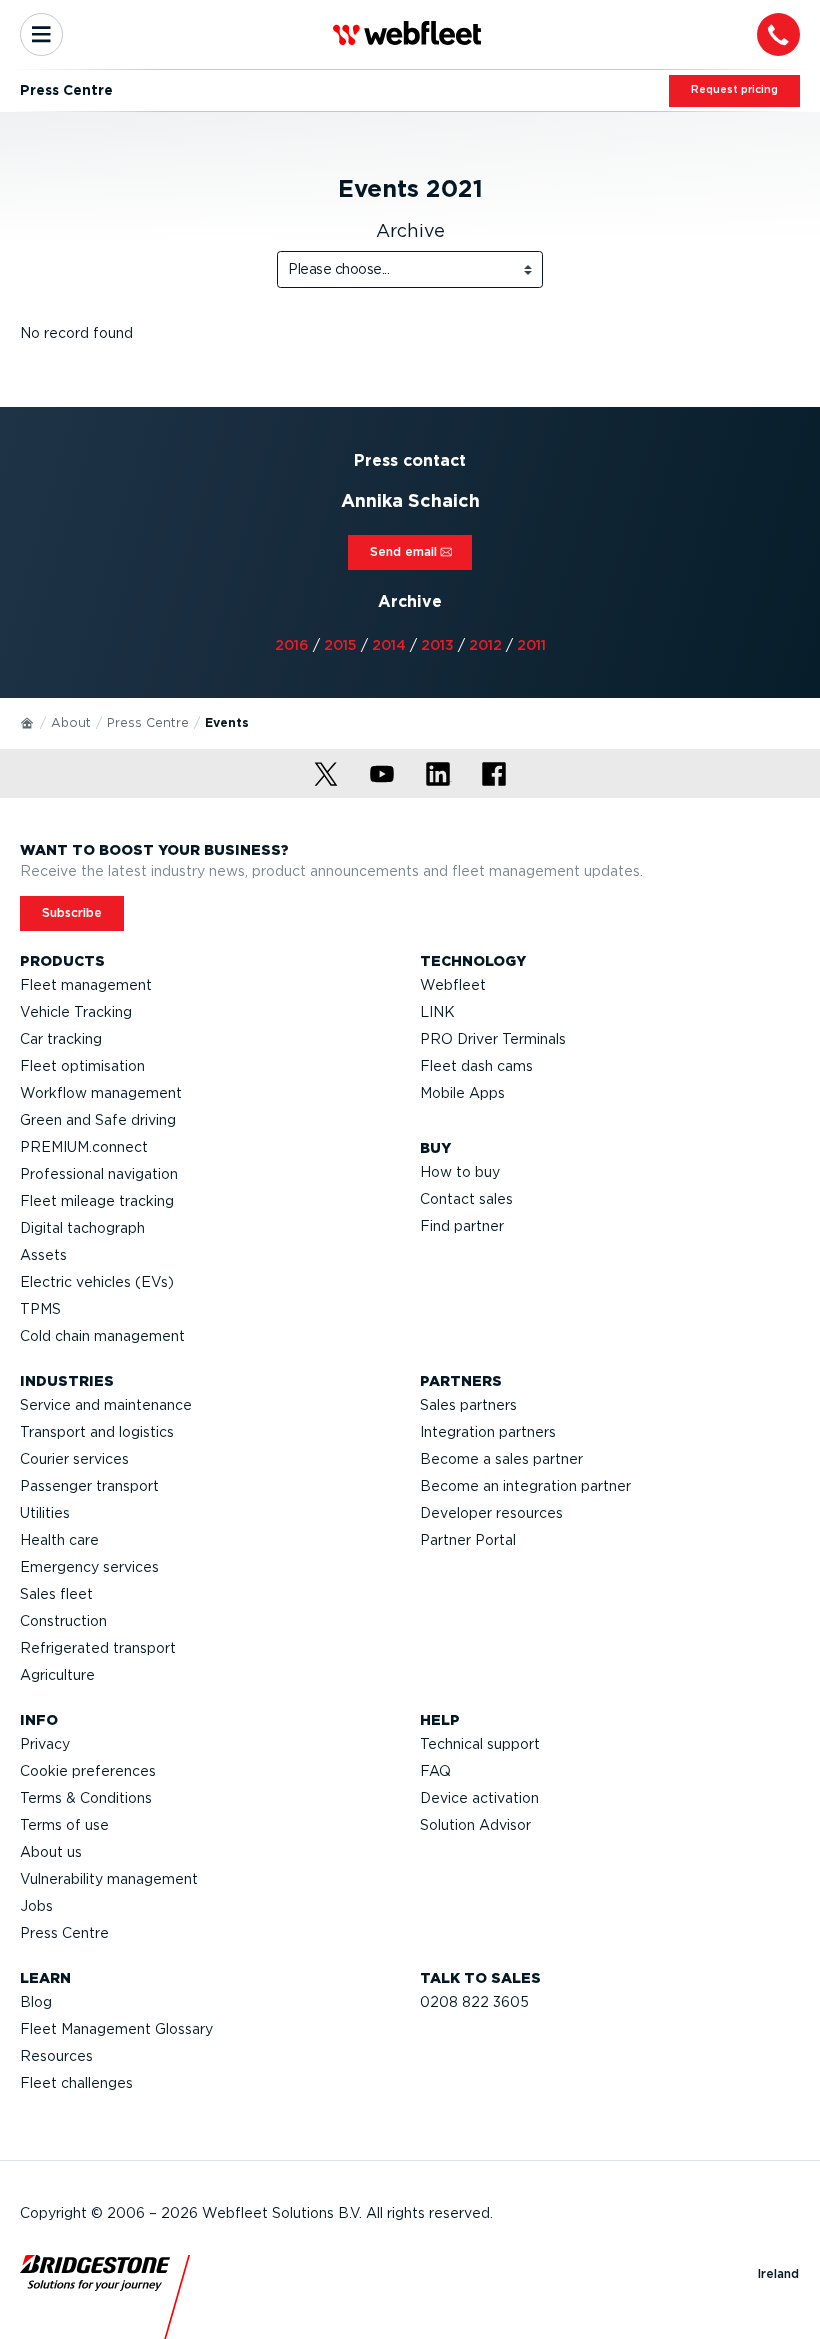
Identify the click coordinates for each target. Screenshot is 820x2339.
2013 (437, 645)
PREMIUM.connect (84, 1147)
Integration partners (488, 1432)
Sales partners (468, 1405)
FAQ (435, 1771)
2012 (485, 645)
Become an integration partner (525, 1486)
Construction (63, 1621)
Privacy (45, 1744)
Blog (36, 2002)
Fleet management (86, 985)
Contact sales (466, 1199)
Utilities (45, 1513)
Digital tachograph (82, 1228)
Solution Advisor (475, 1825)
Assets (43, 1255)
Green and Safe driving (98, 1120)
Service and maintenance (106, 1405)
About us (51, 1852)
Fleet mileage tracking (97, 1201)
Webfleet (453, 985)
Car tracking (61, 1039)
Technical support (480, 1744)
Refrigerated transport (98, 1648)
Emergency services (89, 1567)
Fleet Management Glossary (116, 2029)
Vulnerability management (109, 1879)
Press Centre (148, 722)
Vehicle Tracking (76, 1012)
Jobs (36, 1906)
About (71, 722)
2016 (292, 645)
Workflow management (101, 1093)
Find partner (462, 1226)
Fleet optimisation (82, 1066)
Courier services (74, 1459)
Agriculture (57, 1675)
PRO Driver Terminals (493, 1039)
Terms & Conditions (86, 1798)
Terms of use (64, 1825)
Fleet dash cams (476, 1066)
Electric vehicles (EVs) (97, 1282)
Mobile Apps (462, 1093)
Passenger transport (89, 1486)
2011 (531, 645)
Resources (56, 2056)
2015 (340, 645)
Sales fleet (56, 1594)
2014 (389, 645)
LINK (437, 1012)
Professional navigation (99, 1174)
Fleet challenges (76, 2083)
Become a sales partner (501, 1459)
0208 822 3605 (474, 2002)
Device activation (479, 1798)
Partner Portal (468, 1540)
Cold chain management (102, 1336)
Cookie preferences (88, 1771)
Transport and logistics (97, 1432)
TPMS (40, 1309)
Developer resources (491, 1513)
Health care (59, 1540)
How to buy (460, 1172)
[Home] (28, 722)
